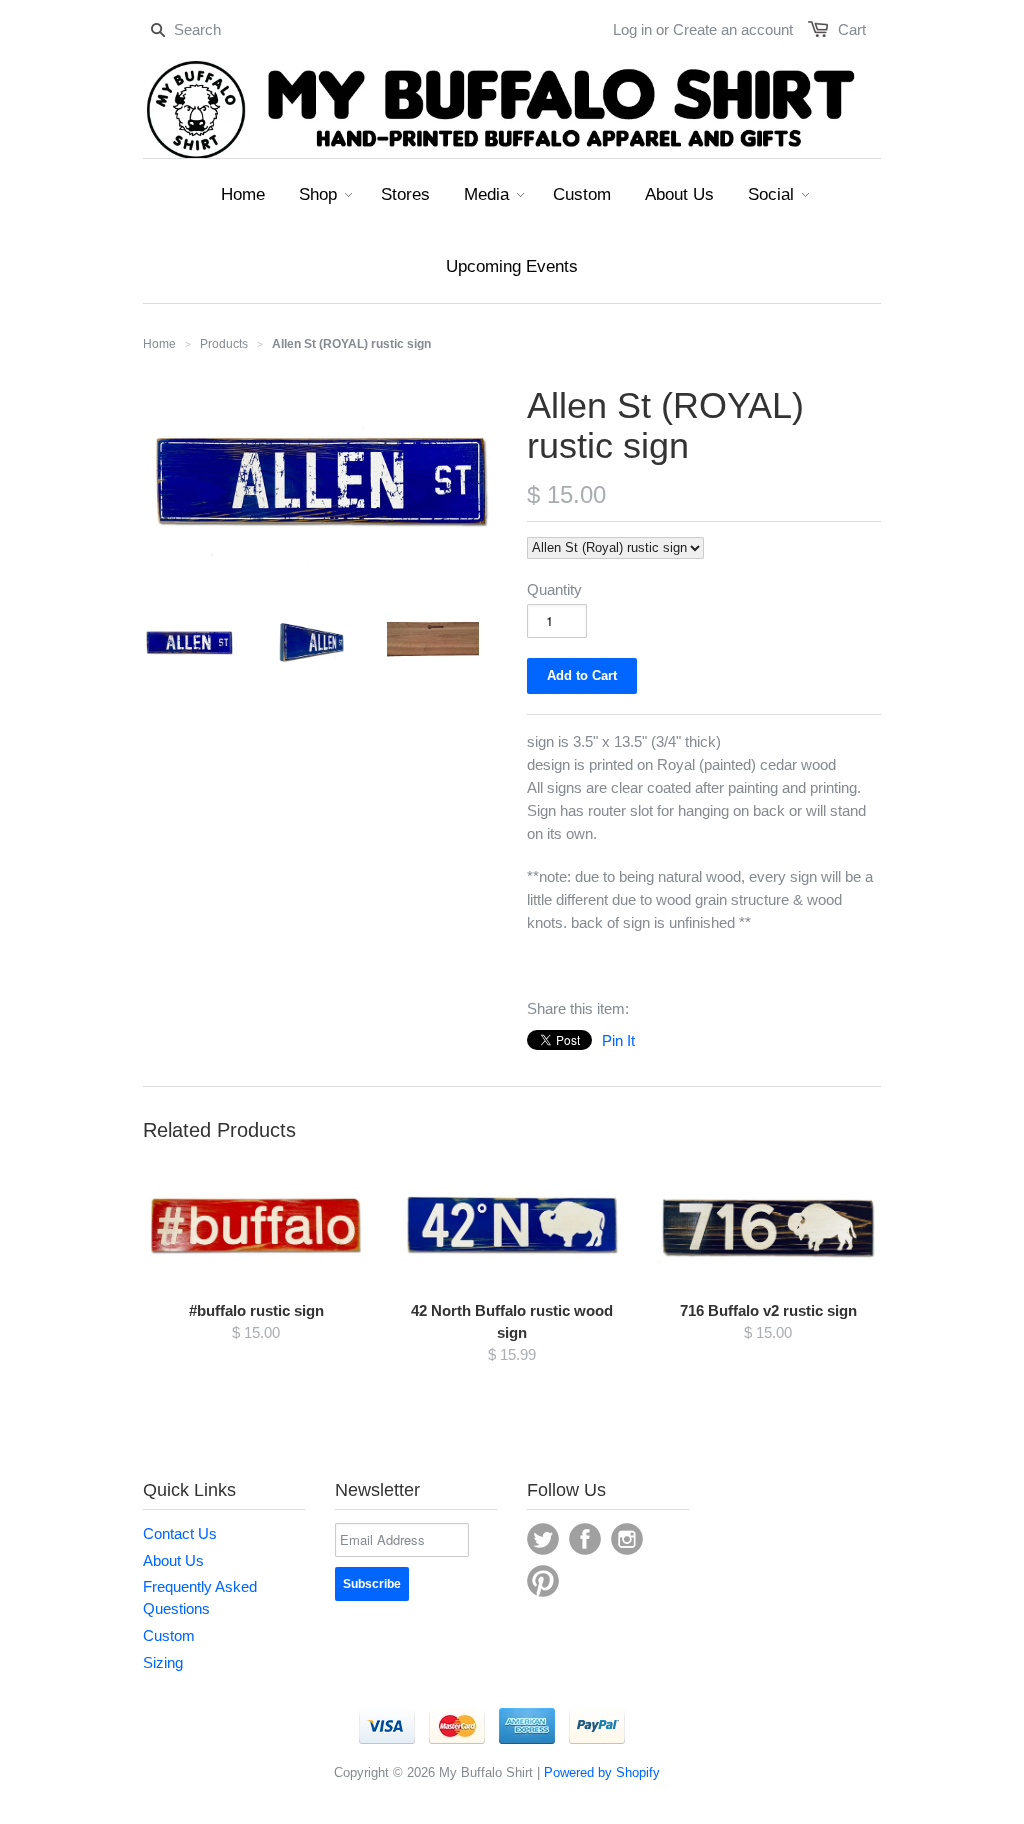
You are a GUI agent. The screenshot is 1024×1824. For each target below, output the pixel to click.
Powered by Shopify (602, 1772)
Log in (632, 29)
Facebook (585, 1539)
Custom (169, 1635)
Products (224, 344)
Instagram (627, 1539)
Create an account (733, 29)
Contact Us (180, 1533)
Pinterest (543, 1581)
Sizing (163, 1662)
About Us (173, 1560)
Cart (852, 29)
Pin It (618, 1040)
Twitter (543, 1539)
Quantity (554, 589)
